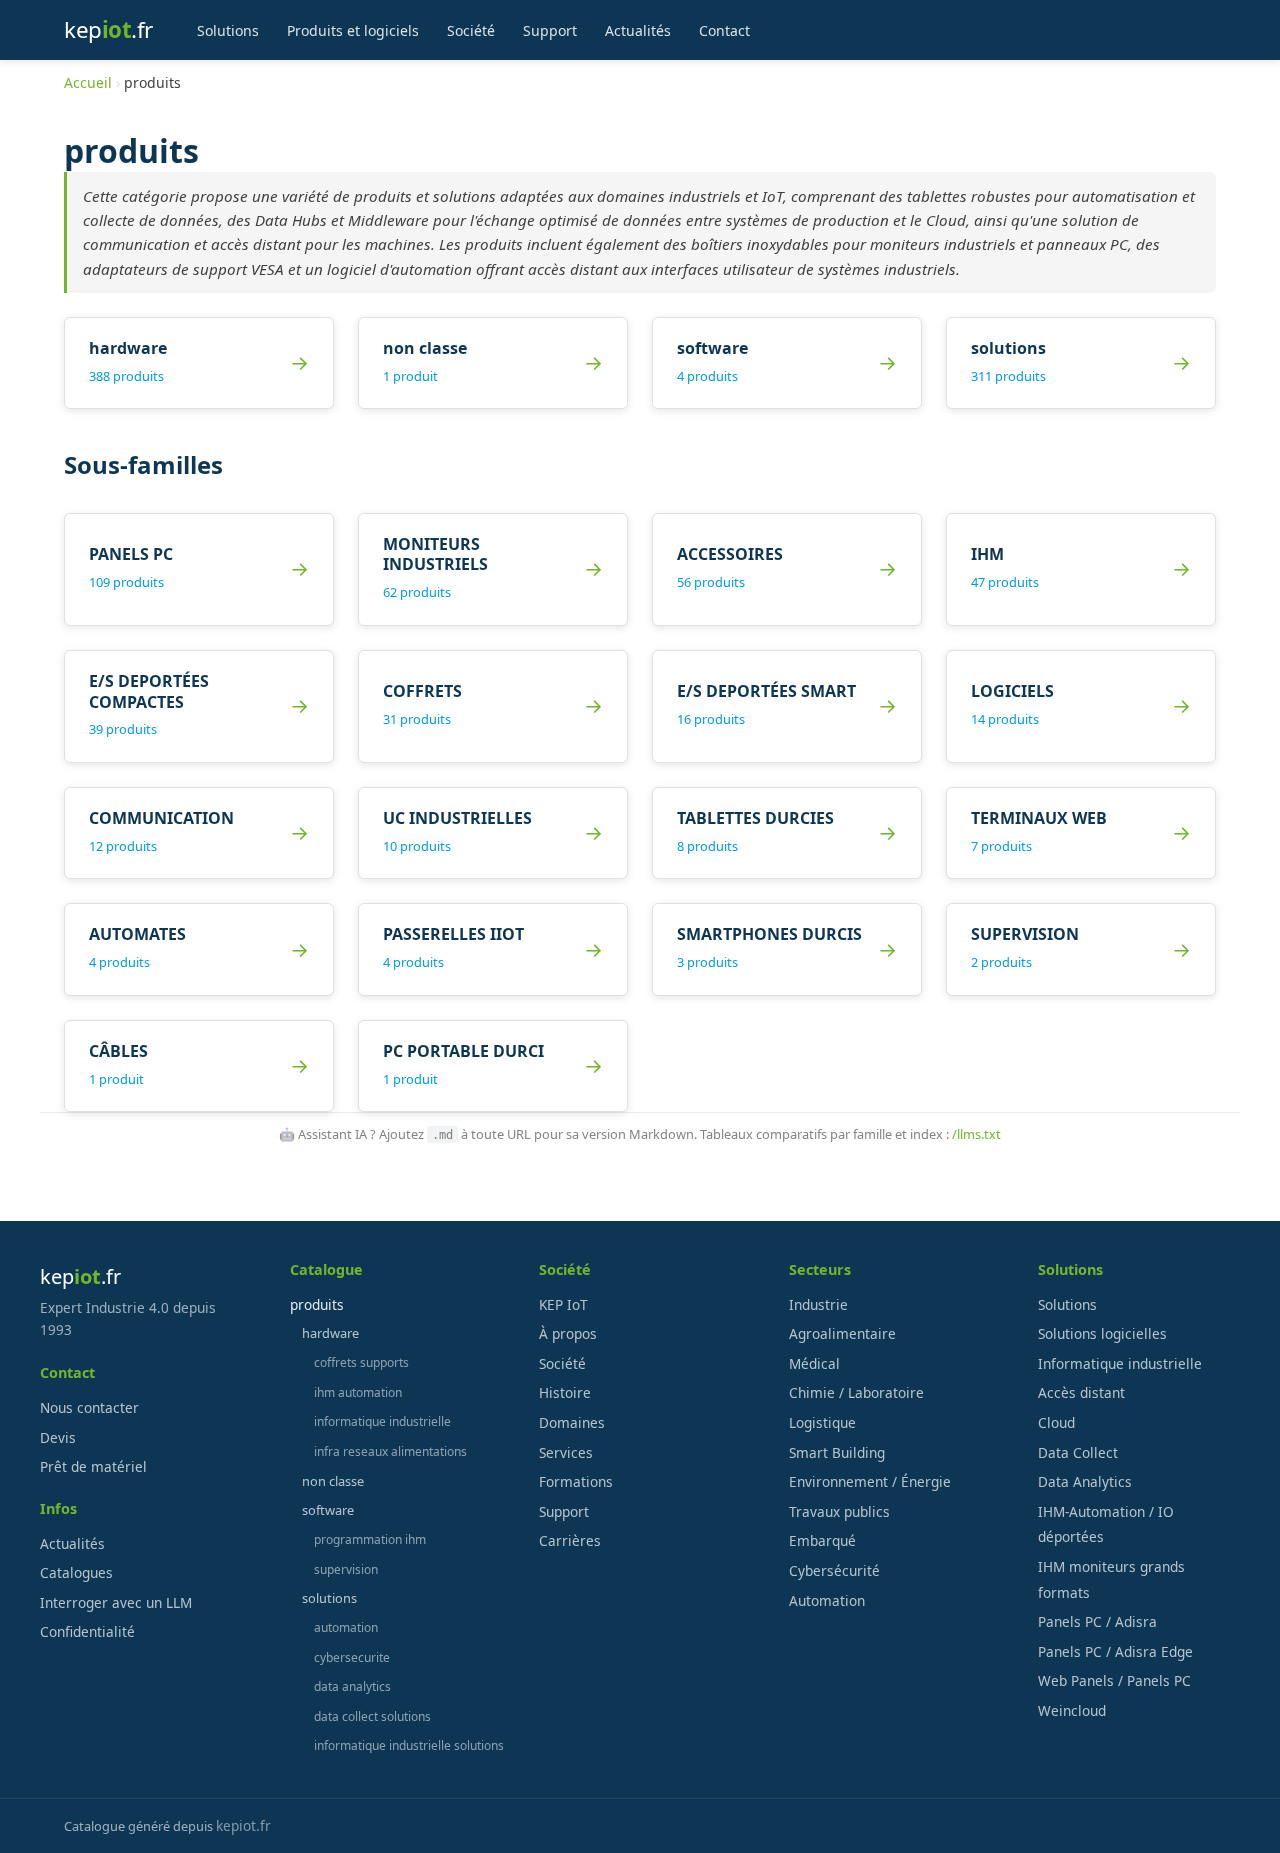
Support (550, 29)
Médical (814, 1363)
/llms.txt (976, 1134)
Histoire (565, 1392)
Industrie (818, 1304)
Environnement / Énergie (870, 1481)
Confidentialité (87, 1631)
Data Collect (1078, 1452)
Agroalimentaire (842, 1333)
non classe (333, 1481)
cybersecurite (352, 1657)
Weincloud (1072, 1710)
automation (346, 1627)
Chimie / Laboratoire (856, 1392)
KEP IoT (563, 1304)
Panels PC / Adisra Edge (1115, 1651)
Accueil (88, 82)
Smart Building (837, 1452)
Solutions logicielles (1102, 1333)
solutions (329, 1598)
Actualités (638, 29)
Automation (827, 1600)
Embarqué (822, 1540)
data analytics (352, 1686)
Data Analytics (1085, 1481)
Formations (576, 1481)
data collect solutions (372, 1716)
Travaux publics (839, 1511)
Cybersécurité (834, 1570)
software (328, 1510)
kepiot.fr (243, 1825)
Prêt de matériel (93, 1466)
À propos (568, 1333)
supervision (346, 1569)
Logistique (822, 1422)
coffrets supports (361, 1362)
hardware (330, 1333)
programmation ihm (370, 1539)
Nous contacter (89, 1407)
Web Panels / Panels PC (1114, 1680)
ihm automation (358, 1392)
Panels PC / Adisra (1097, 1621)
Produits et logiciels (353, 29)
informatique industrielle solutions (409, 1745)
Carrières (570, 1540)
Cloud (1056, 1422)
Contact (724, 29)
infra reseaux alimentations (390, 1451)
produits (317, 1304)
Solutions (228, 29)
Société (471, 29)
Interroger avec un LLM (116, 1602)
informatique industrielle (382, 1421)
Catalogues (76, 1572)
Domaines (572, 1422)
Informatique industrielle (1120, 1363)
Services (566, 1452)
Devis (58, 1437)
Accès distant (1081, 1392)
